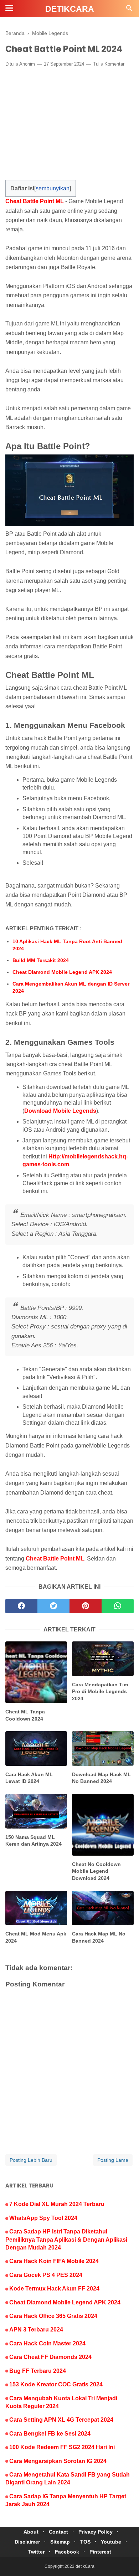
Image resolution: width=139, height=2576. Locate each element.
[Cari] (129, 10)
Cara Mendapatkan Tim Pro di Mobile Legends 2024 (100, 1691)
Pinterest (100, 2552)
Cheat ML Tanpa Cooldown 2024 (25, 1715)
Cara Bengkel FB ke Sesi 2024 (50, 2434)
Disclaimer (27, 2542)
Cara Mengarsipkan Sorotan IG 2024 (58, 2461)
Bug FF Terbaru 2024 (38, 2371)
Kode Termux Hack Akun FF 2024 (54, 2289)
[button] (13, 186)
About (31, 2532)
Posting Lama (113, 2160)
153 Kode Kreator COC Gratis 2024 (56, 2384)
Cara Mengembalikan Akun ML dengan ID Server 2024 (71, 987)
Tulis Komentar (109, 64)
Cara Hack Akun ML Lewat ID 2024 (29, 1778)
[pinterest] (86, 1606)
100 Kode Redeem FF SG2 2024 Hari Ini (62, 2447)
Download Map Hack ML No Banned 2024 (101, 1778)
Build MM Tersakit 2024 (41, 960)
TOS (85, 2542)
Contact (58, 2532)
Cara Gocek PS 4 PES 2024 (46, 2275)
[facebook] (21, 1606)
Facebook (67, 2552)
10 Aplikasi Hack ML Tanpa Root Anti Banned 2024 (67, 945)
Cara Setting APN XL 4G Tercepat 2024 (61, 2420)
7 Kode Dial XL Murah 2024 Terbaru (57, 2204)
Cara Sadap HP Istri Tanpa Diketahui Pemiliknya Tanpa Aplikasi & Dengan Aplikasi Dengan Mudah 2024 (66, 2240)
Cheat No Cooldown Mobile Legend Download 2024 (96, 1871)
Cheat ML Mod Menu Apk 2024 (36, 1937)
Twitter (36, 2552)
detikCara (70, 9)
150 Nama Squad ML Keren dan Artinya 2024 (34, 1841)
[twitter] (53, 1606)
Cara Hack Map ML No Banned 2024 (99, 1937)
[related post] (36, 1672)
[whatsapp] (118, 1606)
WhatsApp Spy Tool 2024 (43, 2218)
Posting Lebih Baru (31, 2160)
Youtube (111, 2542)
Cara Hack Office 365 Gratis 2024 (53, 2316)
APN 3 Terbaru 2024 (36, 2330)
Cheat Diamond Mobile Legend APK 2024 (62, 972)
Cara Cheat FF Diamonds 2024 (50, 2357)
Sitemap (60, 2542)
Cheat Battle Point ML (35, 201)
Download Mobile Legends (60, 1111)
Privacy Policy (96, 2532)
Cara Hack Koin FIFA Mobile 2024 (54, 2261)
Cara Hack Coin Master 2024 (47, 2343)
